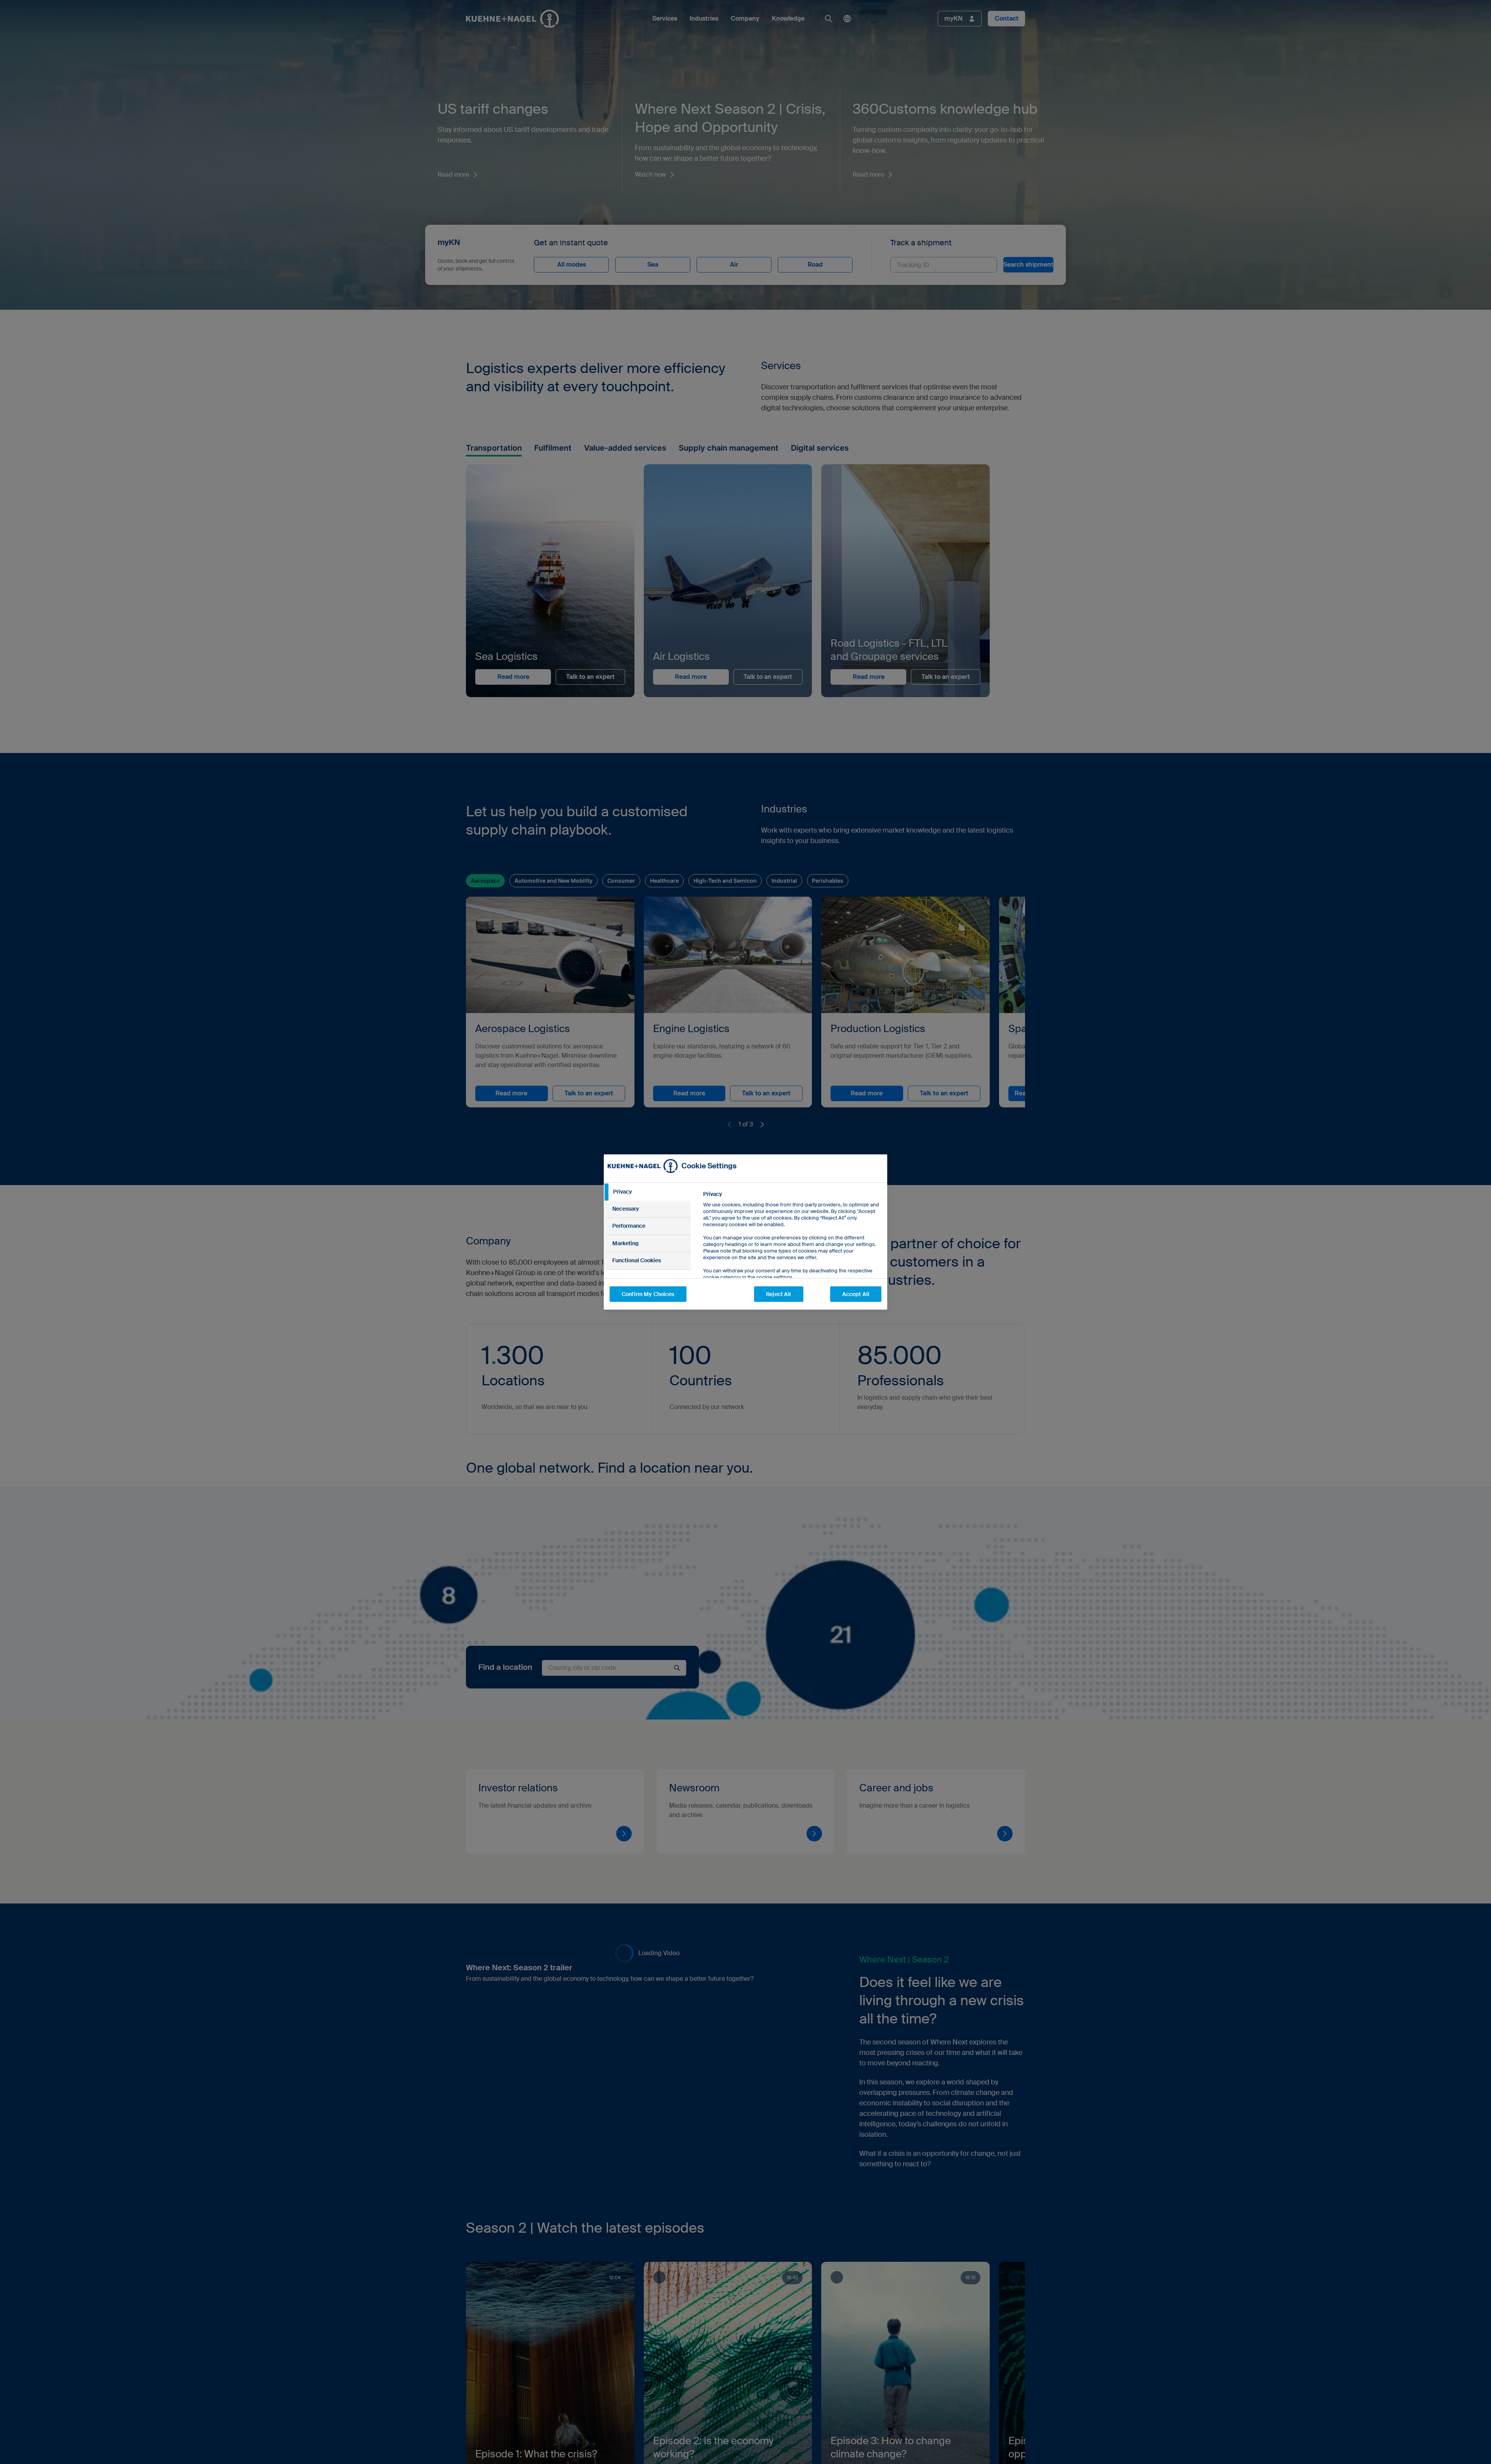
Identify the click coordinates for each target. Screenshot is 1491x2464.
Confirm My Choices (648, 1294)
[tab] (647, 1192)
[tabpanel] (792, 1253)
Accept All (856, 1294)
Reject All (779, 1294)
